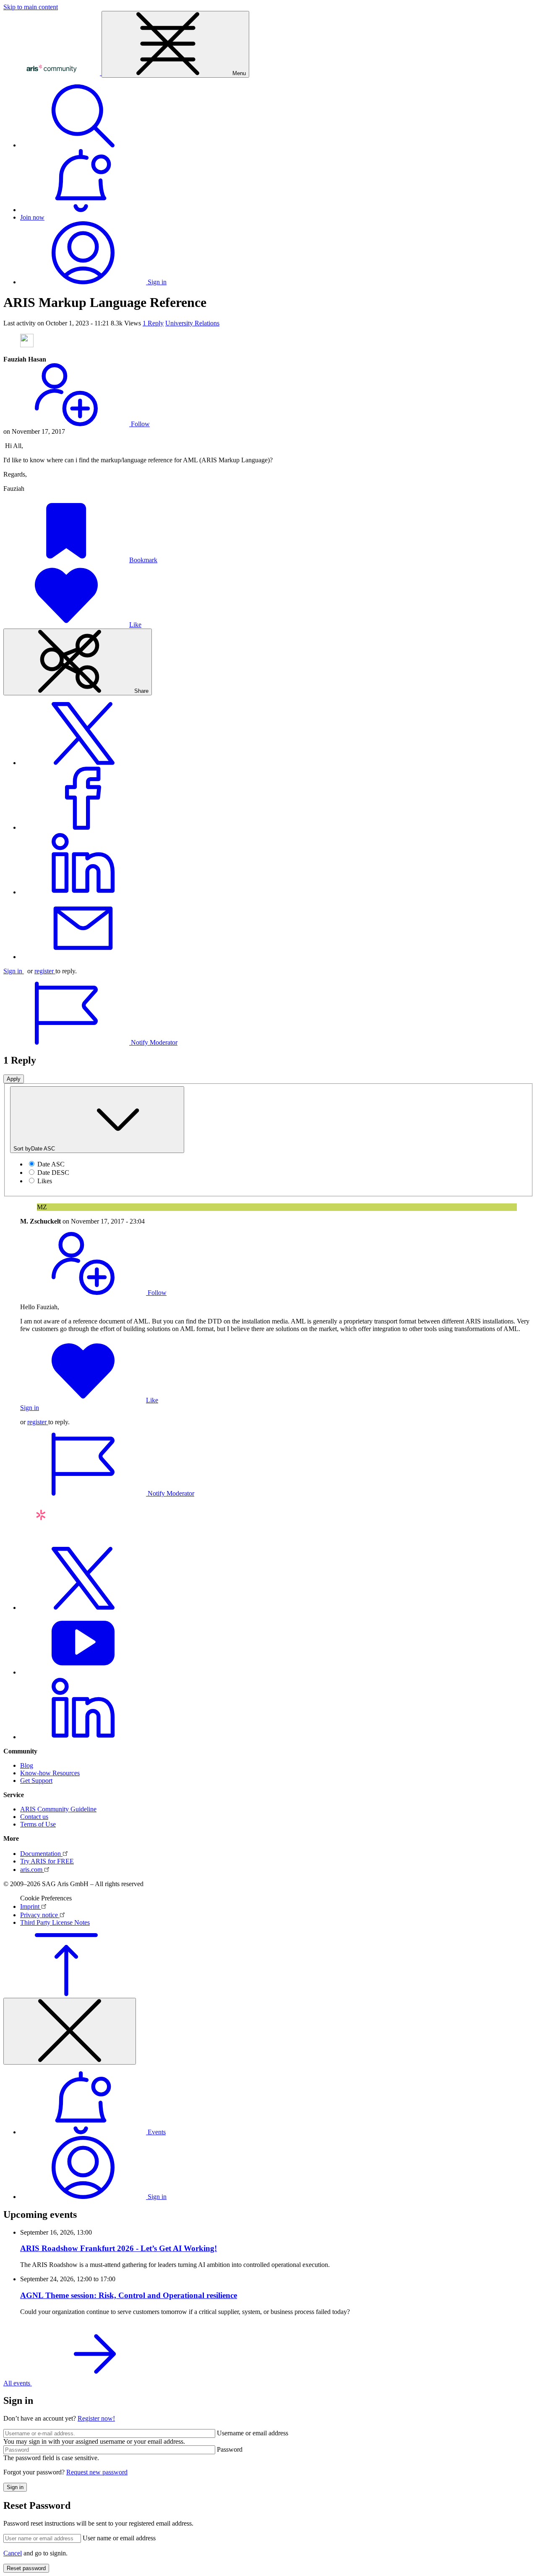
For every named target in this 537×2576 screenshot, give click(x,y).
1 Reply (153, 323)
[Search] (83, 145)
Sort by (34, 1149)
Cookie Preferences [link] (46, 1898)
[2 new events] (83, 210)
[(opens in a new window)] (83, 763)
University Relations (192, 323)
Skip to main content (31, 7)
